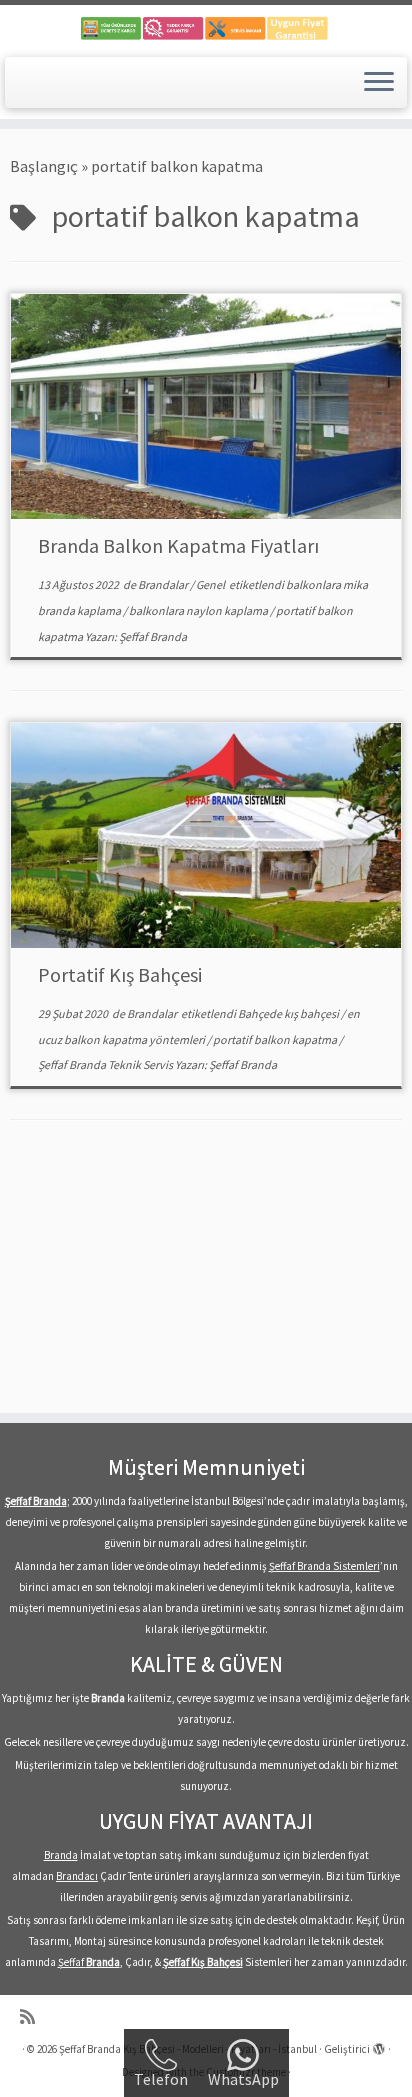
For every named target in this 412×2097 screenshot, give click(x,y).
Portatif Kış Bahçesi (120, 974)
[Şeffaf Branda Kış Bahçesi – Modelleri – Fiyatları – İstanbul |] (206, 28)
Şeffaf (89, 1962)
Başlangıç (44, 166)
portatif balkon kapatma (276, 1039)
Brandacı (77, 1876)
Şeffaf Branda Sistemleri (324, 1566)
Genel (211, 584)
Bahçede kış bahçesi (289, 1013)
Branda (61, 1855)
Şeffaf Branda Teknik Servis (106, 1064)
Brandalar (164, 584)
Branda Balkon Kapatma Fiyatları (178, 545)
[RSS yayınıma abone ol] (32, 2017)
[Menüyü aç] (379, 83)
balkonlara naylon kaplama (199, 610)
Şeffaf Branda (153, 636)
